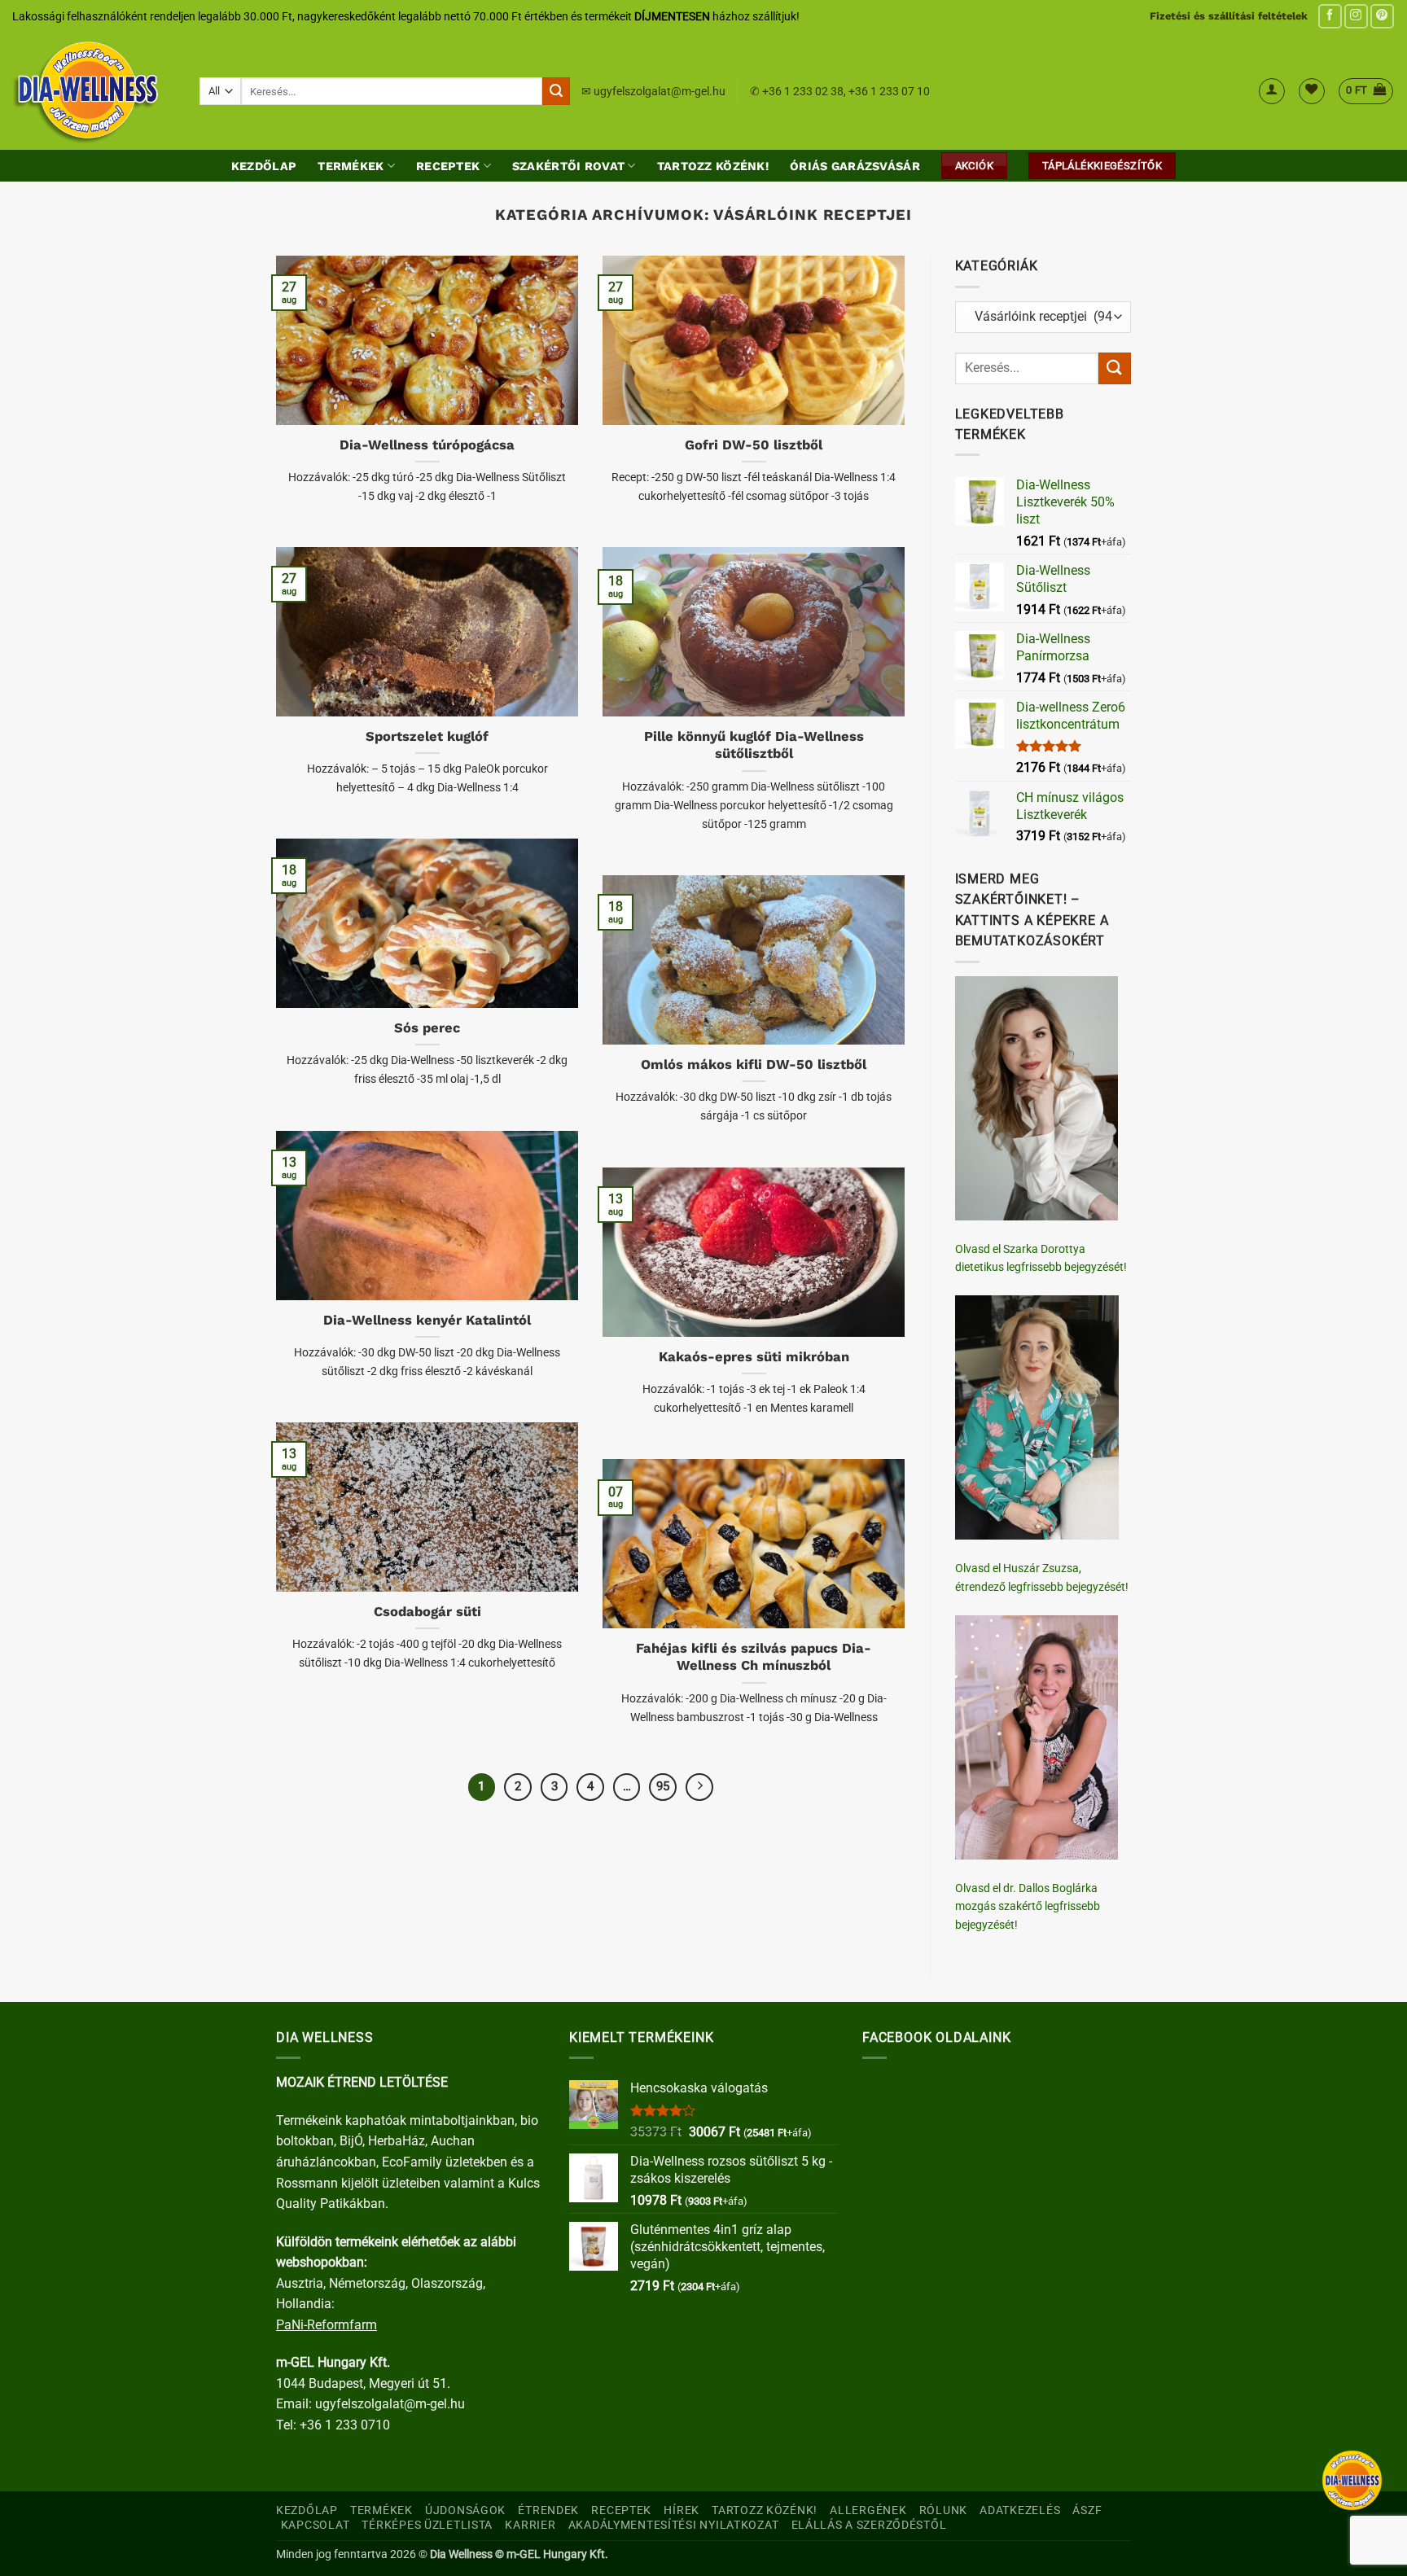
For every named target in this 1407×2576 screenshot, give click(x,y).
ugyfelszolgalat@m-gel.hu (660, 91)
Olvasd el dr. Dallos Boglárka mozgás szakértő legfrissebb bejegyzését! (1028, 1906)
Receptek (448, 166)
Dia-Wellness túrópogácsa (427, 445)
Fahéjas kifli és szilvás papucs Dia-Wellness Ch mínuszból (754, 1657)
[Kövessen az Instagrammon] (1356, 16)
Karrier (530, 2525)
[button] (1272, 91)
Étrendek (548, 2510)
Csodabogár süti (427, 1612)
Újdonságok (465, 2510)
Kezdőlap (264, 166)
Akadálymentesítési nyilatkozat (674, 2525)
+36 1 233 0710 (345, 2425)
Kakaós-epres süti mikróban (754, 1357)
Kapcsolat (315, 2525)
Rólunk (943, 2510)
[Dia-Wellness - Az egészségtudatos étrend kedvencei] (94, 91)
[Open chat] (1352, 2480)
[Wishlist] (1312, 91)
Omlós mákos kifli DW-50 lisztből (754, 1065)
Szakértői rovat (568, 166)
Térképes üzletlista (427, 2525)
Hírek (682, 2510)
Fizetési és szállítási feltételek (1229, 16)
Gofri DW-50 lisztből (754, 445)
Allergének (868, 2510)
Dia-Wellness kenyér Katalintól (427, 1320)
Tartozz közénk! (713, 166)
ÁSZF (1087, 2510)
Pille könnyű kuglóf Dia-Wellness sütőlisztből (754, 745)
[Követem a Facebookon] (1330, 16)
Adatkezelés (1020, 2510)
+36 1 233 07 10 (889, 91)
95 (663, 1786)
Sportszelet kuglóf (427, 736)
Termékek (351, 166)
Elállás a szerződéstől (869, 2525)
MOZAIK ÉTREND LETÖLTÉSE (362, 2082)
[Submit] (556, 91)
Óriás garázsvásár (855, 166)
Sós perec (427, 1028)
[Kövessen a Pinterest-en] (1382, 16)
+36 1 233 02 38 (803, 91)
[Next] (699, 1787)
